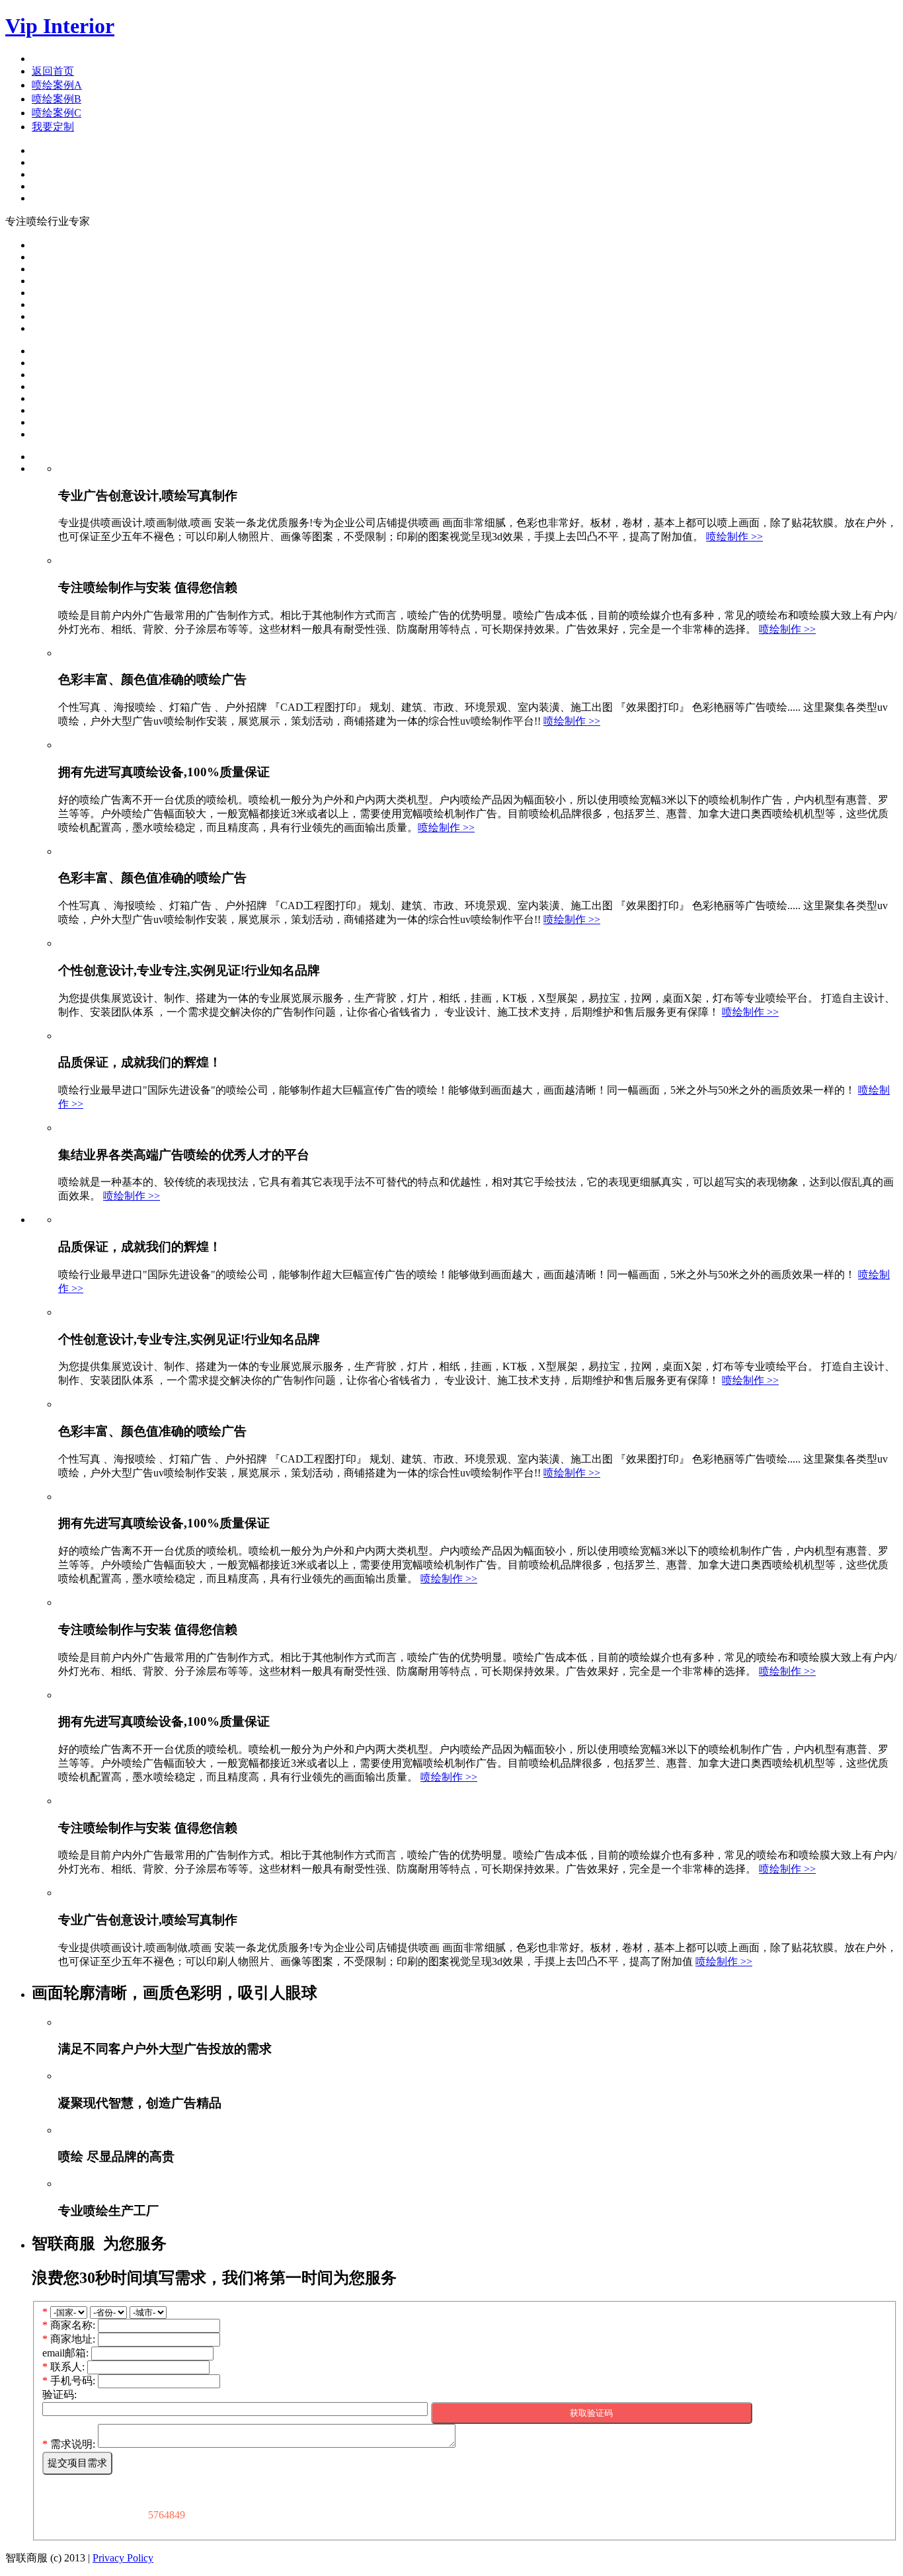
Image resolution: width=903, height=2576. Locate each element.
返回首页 (53, 71)
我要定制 (53, 127)
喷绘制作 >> (734, 537)
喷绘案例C (57, 113)
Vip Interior (60, 26)
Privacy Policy (123, 2558)
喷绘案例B (57, 99)
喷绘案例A (57, 85)
